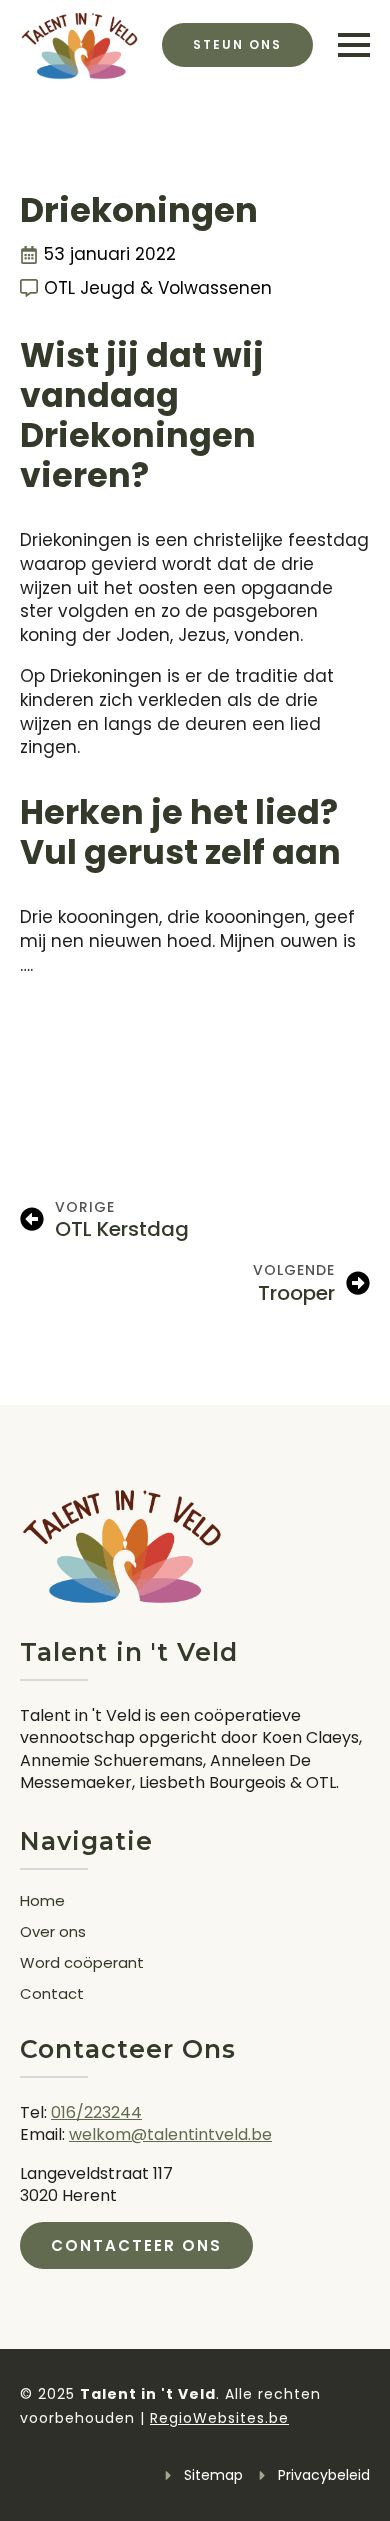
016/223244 (96, 2112)
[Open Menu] (354, 45)
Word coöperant (82, 1963)
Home (42, 1901)
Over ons (53, 1932)
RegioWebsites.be (219, 2418)
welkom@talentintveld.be (170, 2134)
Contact (52, 1994)
